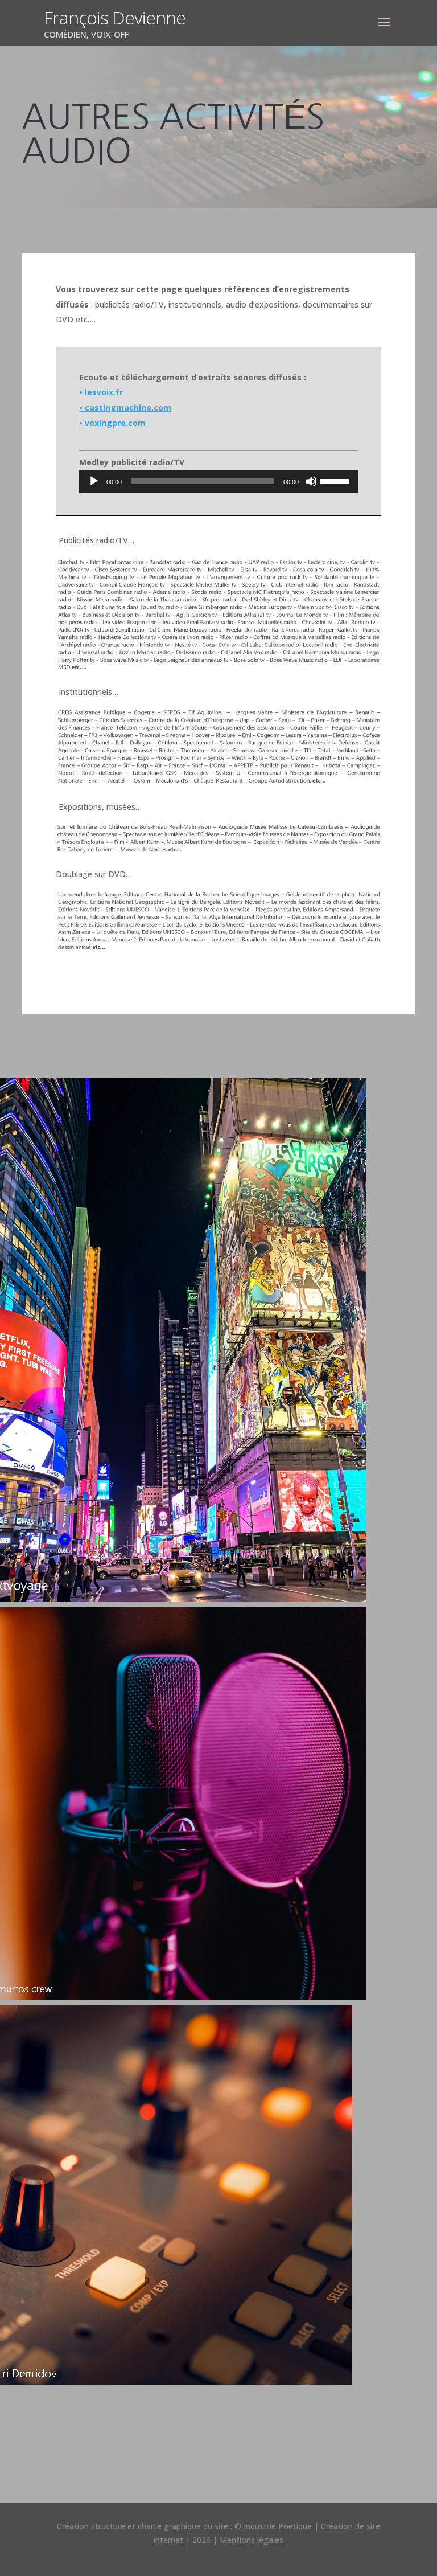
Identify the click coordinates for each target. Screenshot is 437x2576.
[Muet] (311, 481)
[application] (218, 481)
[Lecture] (94, 481)
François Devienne (115, 17)
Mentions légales (252, 2540)
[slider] (336, 480)
